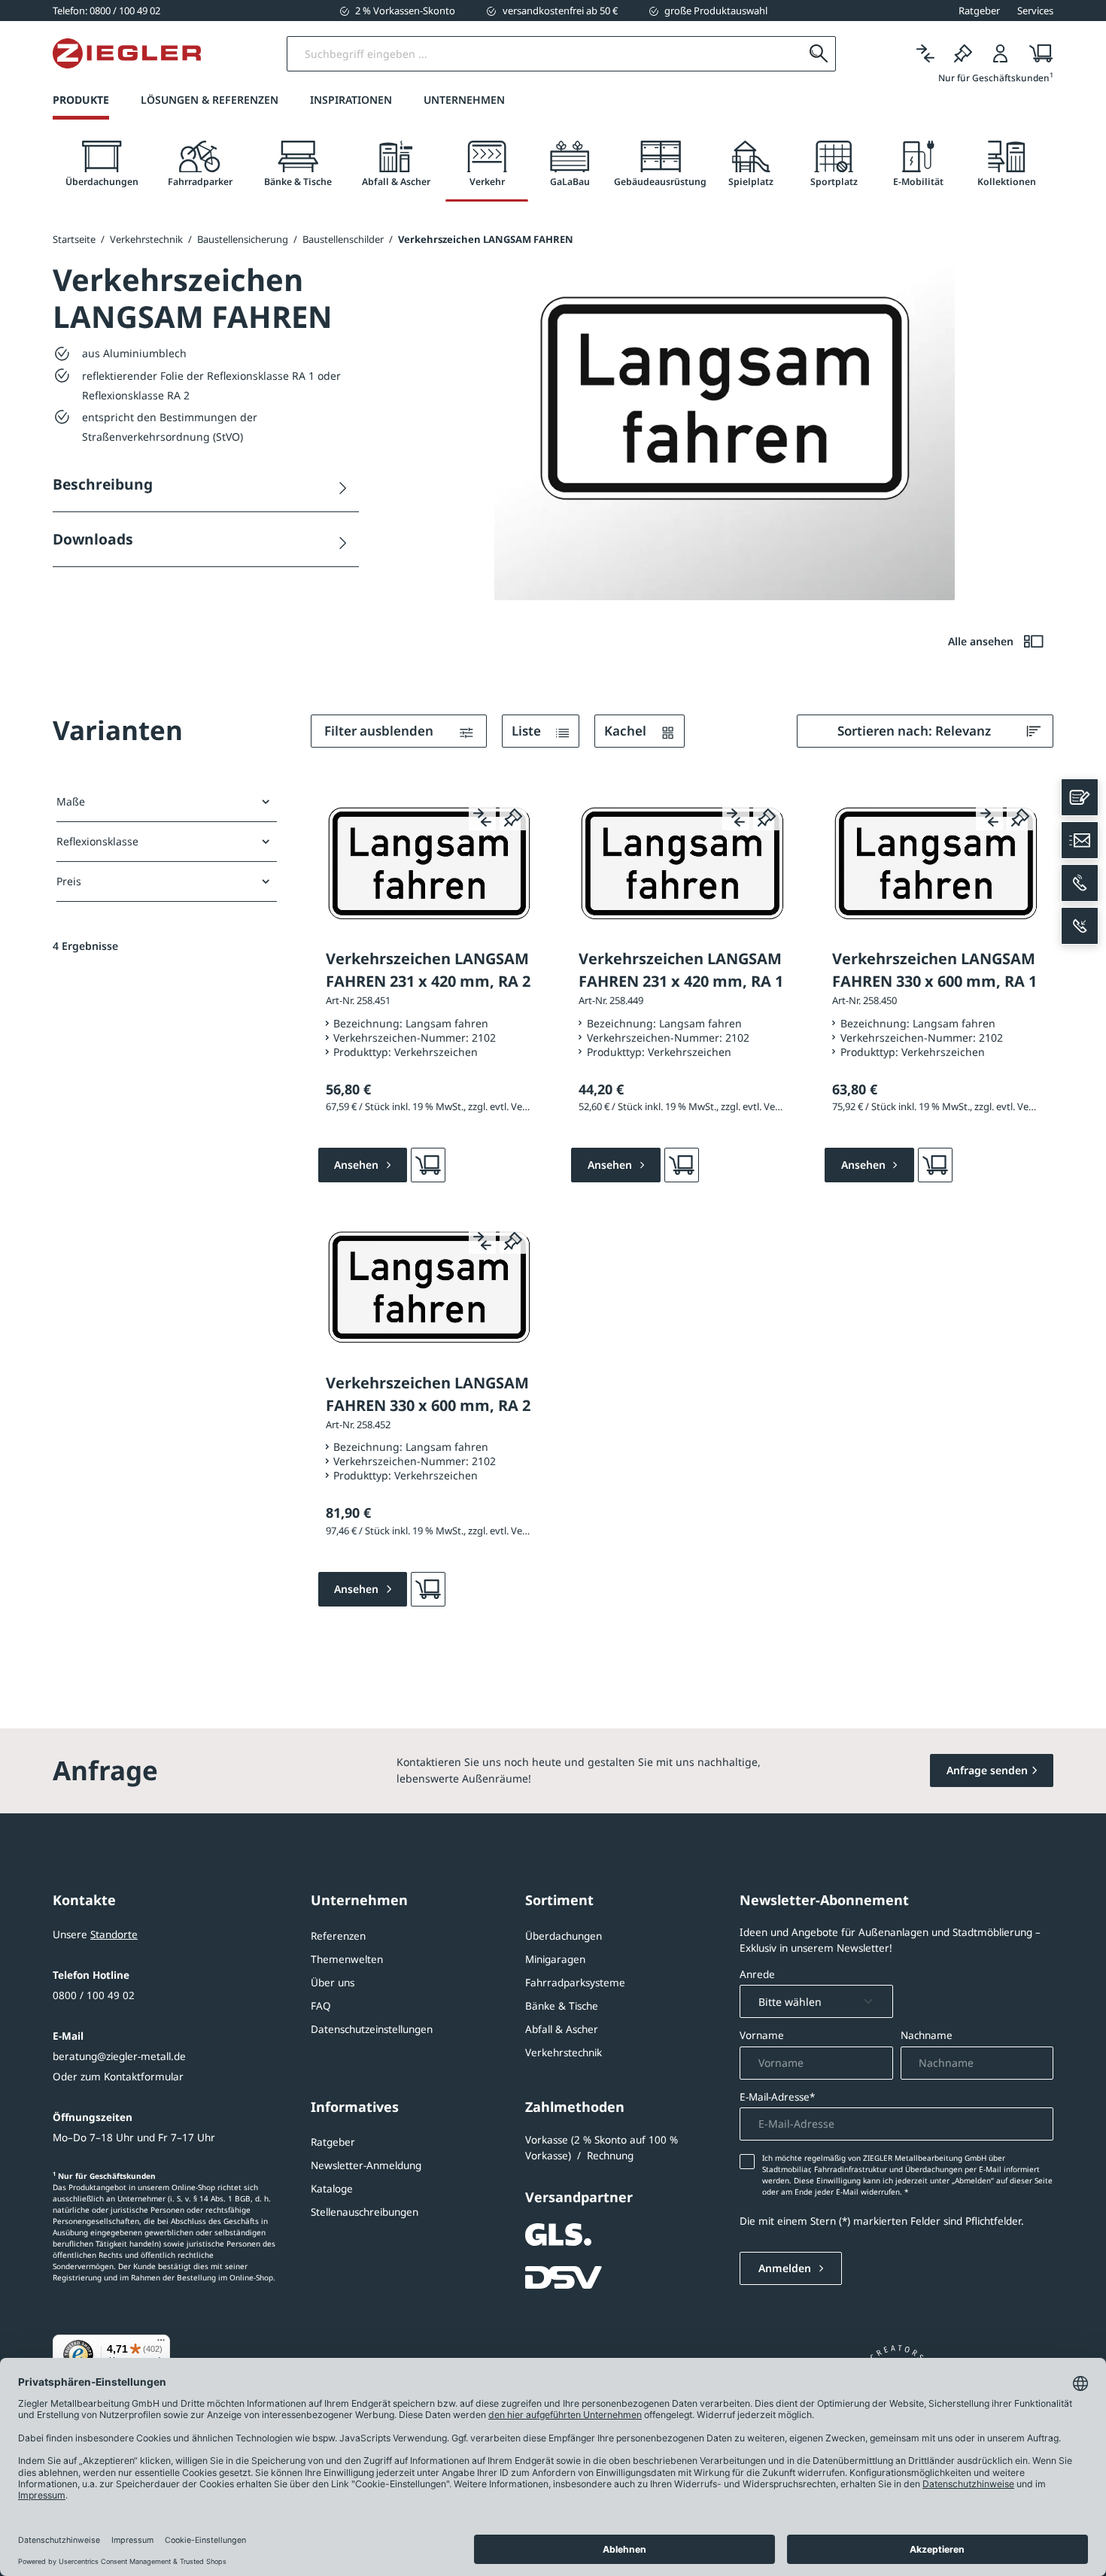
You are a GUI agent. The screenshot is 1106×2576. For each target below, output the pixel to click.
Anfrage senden (987, 1770)
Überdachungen (564, 1936)
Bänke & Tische (562, 2006)
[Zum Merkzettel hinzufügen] (513, 817)
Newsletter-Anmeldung (366, 2165)
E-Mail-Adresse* (777, 2097)
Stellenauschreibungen (365, 2212)
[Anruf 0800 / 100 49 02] (1080, 883)
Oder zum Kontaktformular (118, 2077)
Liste (528, 731)
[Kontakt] (1080, 797)
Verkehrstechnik (564, 2053)
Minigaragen (555, 1959)
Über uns (333, 1983)
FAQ (321, 2006)
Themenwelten (347, 1959)
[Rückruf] (1080, 926)
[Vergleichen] (925, 54)
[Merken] (963, 54)
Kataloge (332, 2189)
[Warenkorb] (1036, 54)
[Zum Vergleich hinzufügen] (482, 817)
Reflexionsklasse (97, 841)
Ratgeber (333, 2142)
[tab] (102, 164)
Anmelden (786, 2268)
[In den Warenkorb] (428, 1165)
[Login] (1001, 54)
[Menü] (161, 2344)
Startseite (74, 239)
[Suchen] (818, 54)
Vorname (762, 2035)
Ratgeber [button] (979, 11)
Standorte (114, 1934)
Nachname (927, 2035)
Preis (69, 881)
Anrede (757, 1974)
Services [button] (1035, 11)
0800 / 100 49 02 (94, 1995)
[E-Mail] (1080, 840)
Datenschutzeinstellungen (372, 2029)
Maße (71, 801)
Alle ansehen (982, 641)
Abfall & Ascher (562, 2029)
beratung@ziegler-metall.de (119, 2056)
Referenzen (338, 1936)
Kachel (627, 731)
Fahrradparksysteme (575, 1983)
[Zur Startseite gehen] (127, 53)
